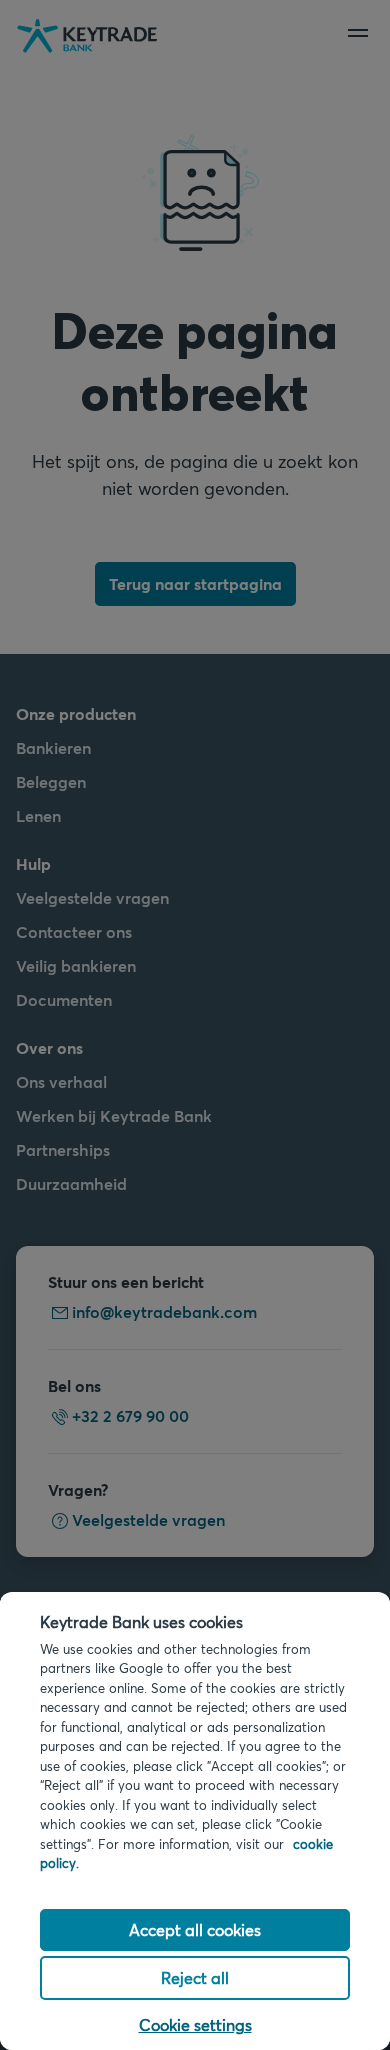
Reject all (195, 1977)
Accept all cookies (195, 1929)
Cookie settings (195, 2024)
